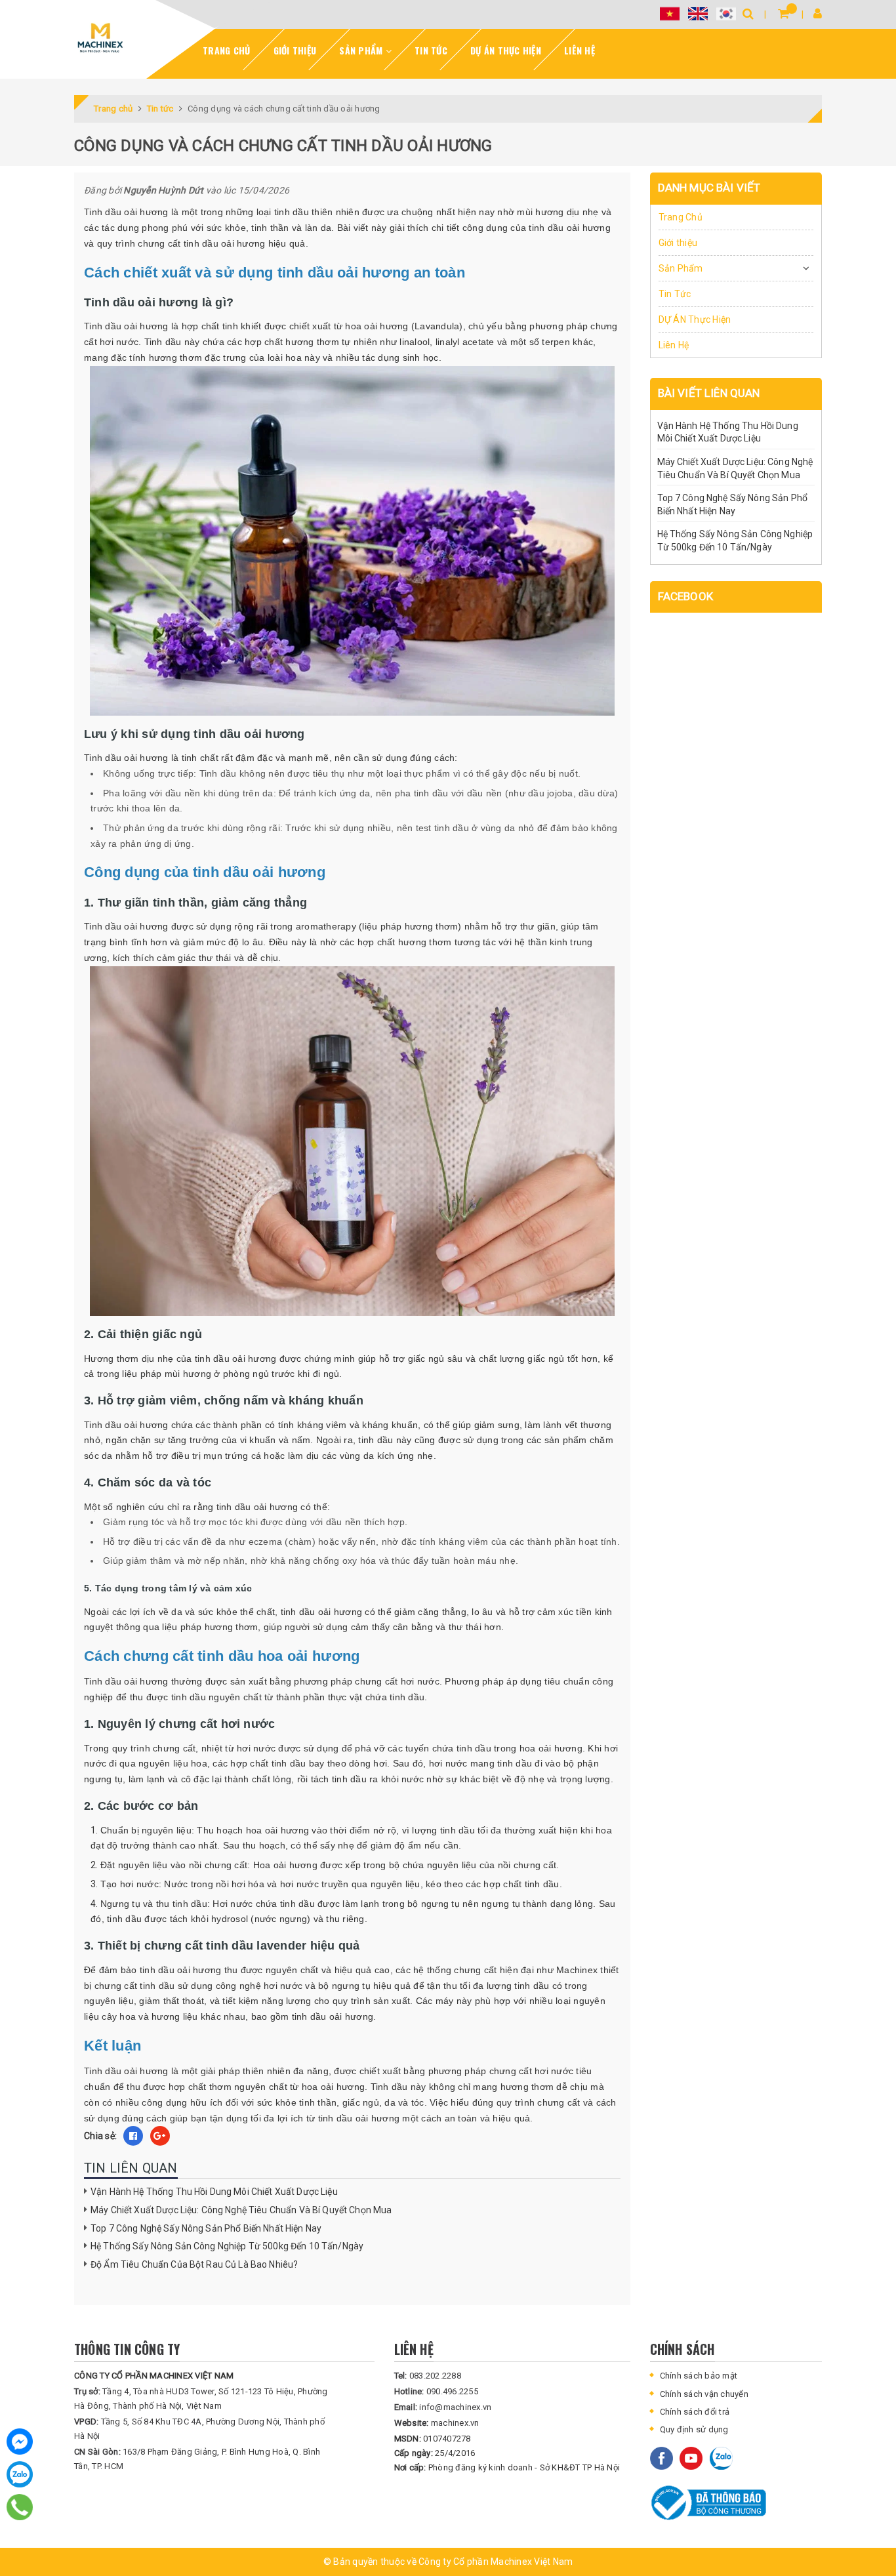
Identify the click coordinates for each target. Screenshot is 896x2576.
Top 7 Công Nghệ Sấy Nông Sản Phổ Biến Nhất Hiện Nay (206, 2228)
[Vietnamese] (670, 13)
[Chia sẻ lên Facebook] (133, 2136)
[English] (698, 13)
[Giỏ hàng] (784, 13)
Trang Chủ (226, 50)
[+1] (160, 2136)
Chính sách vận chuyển (704, 2394)
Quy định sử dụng (694, 2429)
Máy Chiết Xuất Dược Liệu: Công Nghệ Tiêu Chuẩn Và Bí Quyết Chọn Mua (241, 2210)
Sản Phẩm (362, 50)
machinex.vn (437, 2423)
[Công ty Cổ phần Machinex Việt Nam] (100, 38)
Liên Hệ (580, 50)
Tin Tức (431, 50)
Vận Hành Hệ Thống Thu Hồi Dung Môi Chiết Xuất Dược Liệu (214, 2192)
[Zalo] (20, 2474)
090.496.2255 (436, 2391)
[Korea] (726, 13)
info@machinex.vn (443, 2407)
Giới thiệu (295, 50)
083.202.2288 (428, 2376)
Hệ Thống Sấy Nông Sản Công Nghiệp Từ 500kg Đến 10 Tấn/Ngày (227, 2246)
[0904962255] (20, 2507)
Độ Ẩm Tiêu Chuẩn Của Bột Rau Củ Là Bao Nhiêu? (194, 2264)
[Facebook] (20, 2442)
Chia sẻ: (100, 2136)
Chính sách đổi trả (695, 2412)
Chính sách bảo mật (699, 2376)
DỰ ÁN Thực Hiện (506, 50)
